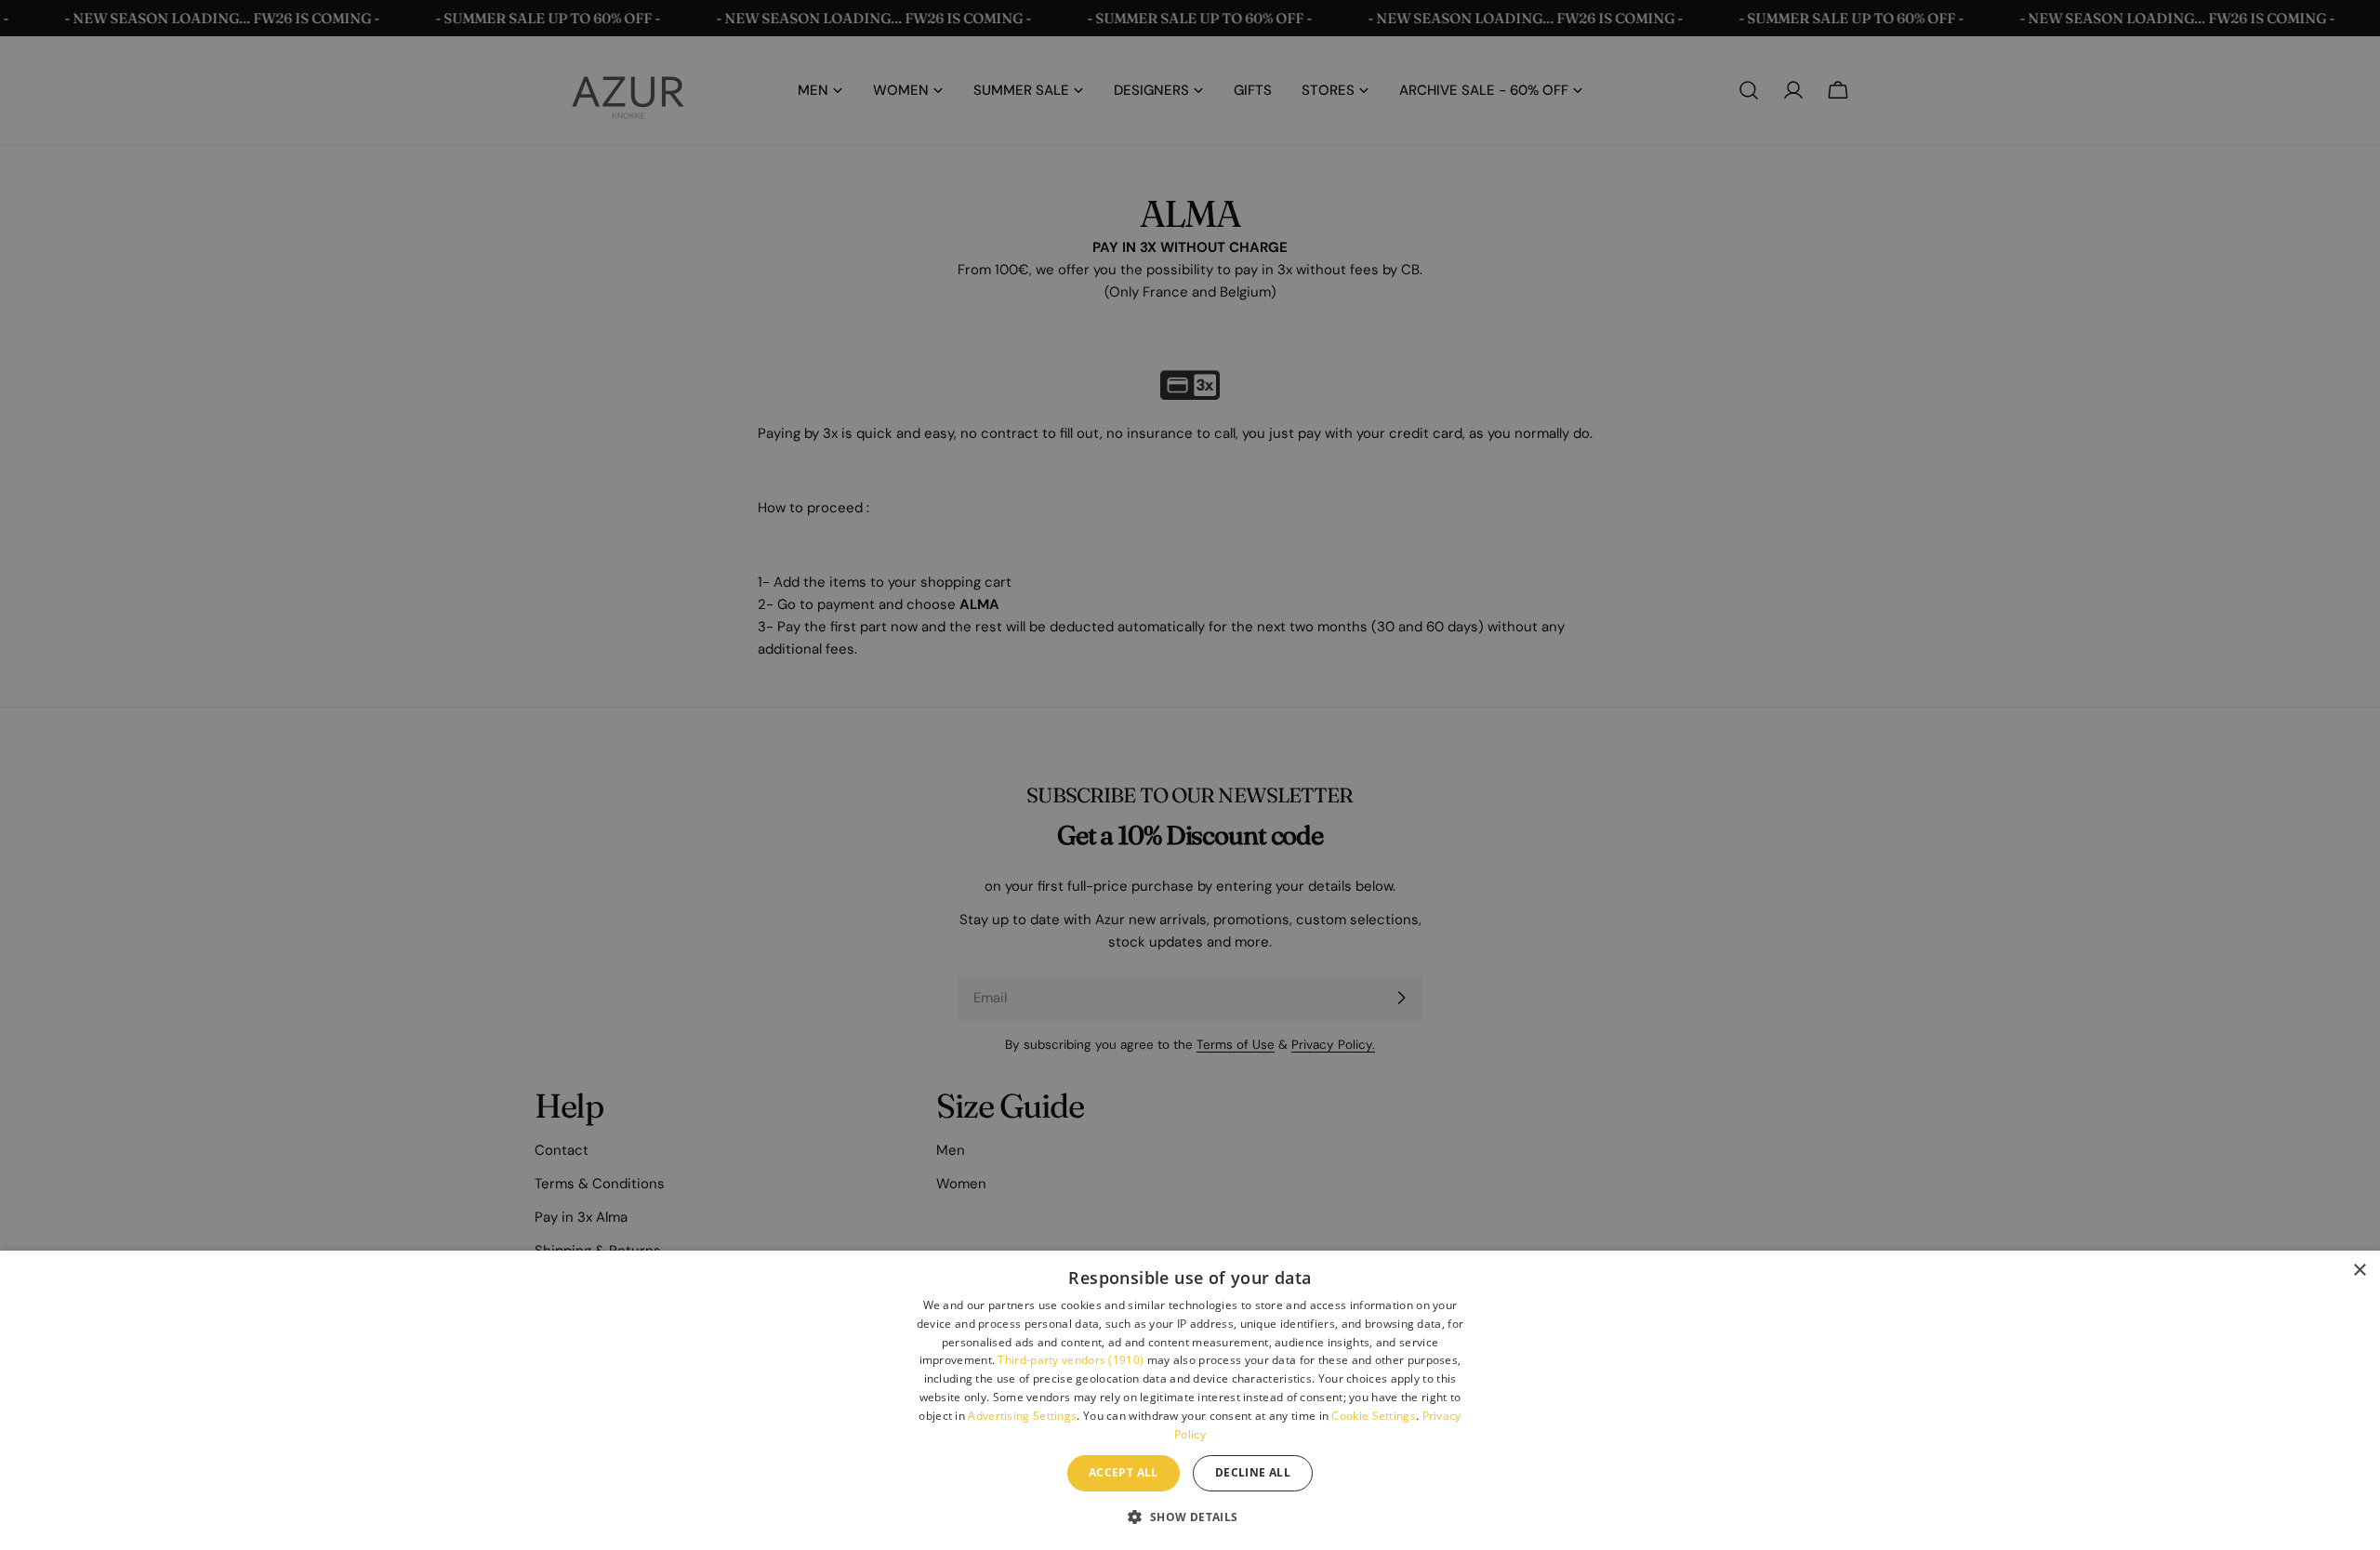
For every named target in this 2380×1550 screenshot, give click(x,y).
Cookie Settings (1374, 1416)
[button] (1190, 1517)
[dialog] (1190, 1400)
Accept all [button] (1124, 1472)
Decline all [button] (1253, 1472)
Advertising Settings (1022, 1416)
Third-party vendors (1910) (1071, 1360)
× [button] (2359, 1271)
